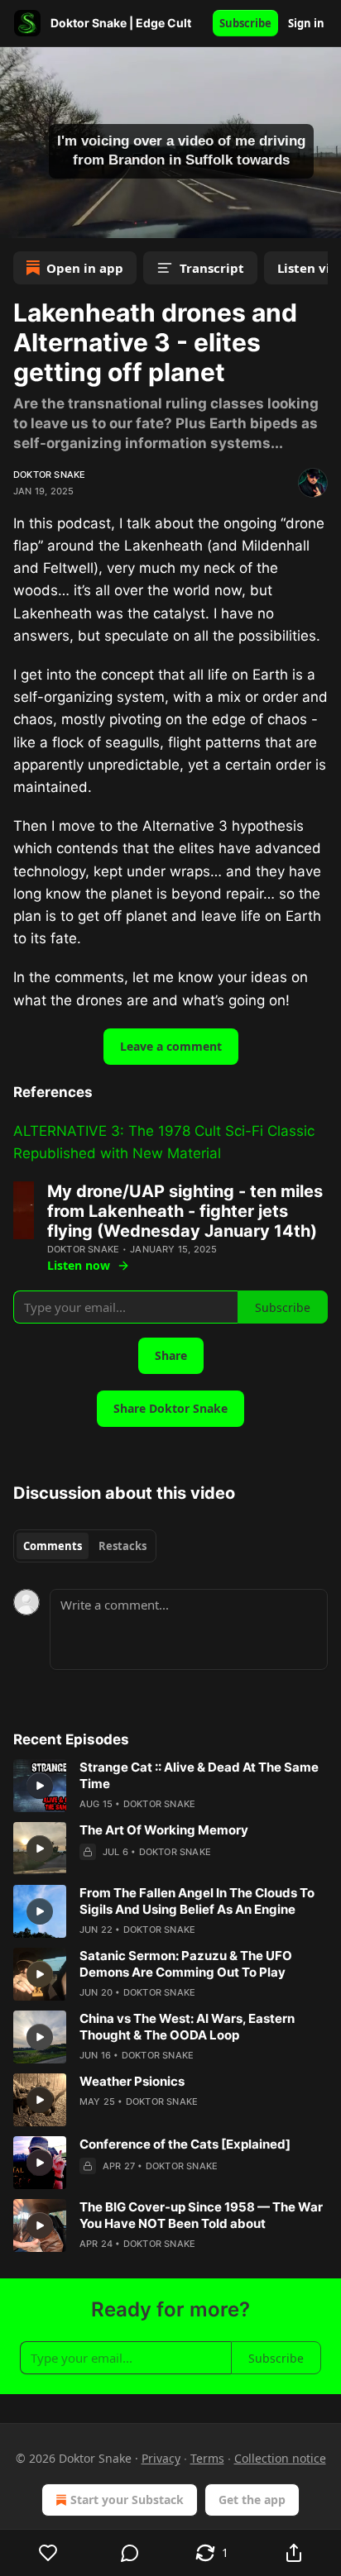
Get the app (252, 2500)
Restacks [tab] (122, 1546)
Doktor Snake (49, 475)
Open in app (85, 268)
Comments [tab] (53, 1546)
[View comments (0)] (130, 2553)
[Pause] (18, 220)
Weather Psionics (132, 2081)
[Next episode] (55, 220)
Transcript (212, 268)
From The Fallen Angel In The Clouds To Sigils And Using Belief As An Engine (197, 1901)
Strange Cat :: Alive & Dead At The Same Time (199, 1775)
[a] (40, 1786)
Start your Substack (127, 2500)
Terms (207, 2458)
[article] (170, 1786)
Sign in (306, 23)
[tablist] (85, 1546)
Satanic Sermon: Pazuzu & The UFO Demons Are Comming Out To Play (186, 1964)
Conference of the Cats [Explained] (185, 2144)
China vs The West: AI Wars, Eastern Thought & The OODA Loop (187, 2027)
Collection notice (280, 2458)
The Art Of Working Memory (164, 1830)
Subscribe (245, 23)
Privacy (161, 2458)
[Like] (48, 2553)
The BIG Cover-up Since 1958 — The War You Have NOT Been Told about (201, 2215)
